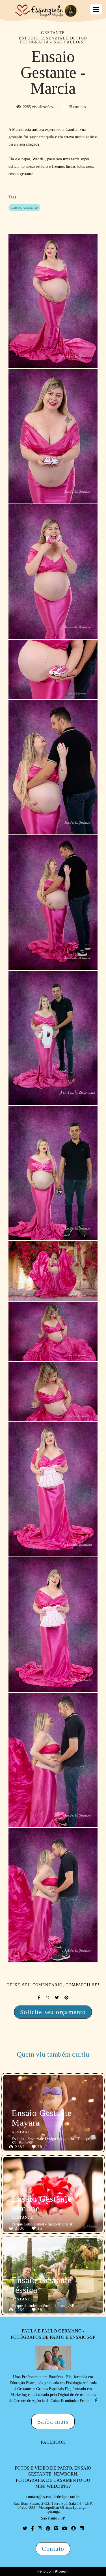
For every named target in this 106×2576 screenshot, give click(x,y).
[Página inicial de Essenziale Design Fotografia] (46, 11)
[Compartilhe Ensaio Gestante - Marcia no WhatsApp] (47, 1998)
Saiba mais (53, 2421)
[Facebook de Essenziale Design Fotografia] (33, 2528)
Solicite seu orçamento (53, 2012)
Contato (53, 2549)
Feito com (53, 2571)
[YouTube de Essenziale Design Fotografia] (65, 2528)
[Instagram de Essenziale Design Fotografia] (40, 2528)
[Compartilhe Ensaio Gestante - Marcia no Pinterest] (66, 1998)
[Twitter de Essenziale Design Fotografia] (25, 2528)
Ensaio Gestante (24, 207)
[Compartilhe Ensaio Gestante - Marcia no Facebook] (39, 1998)
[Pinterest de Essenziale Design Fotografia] (48, 2528)
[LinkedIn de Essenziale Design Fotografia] (82, 2528)
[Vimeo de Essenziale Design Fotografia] (56, 2528)
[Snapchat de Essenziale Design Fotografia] (73, 2528)
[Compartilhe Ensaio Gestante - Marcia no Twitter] (57, 1998)
